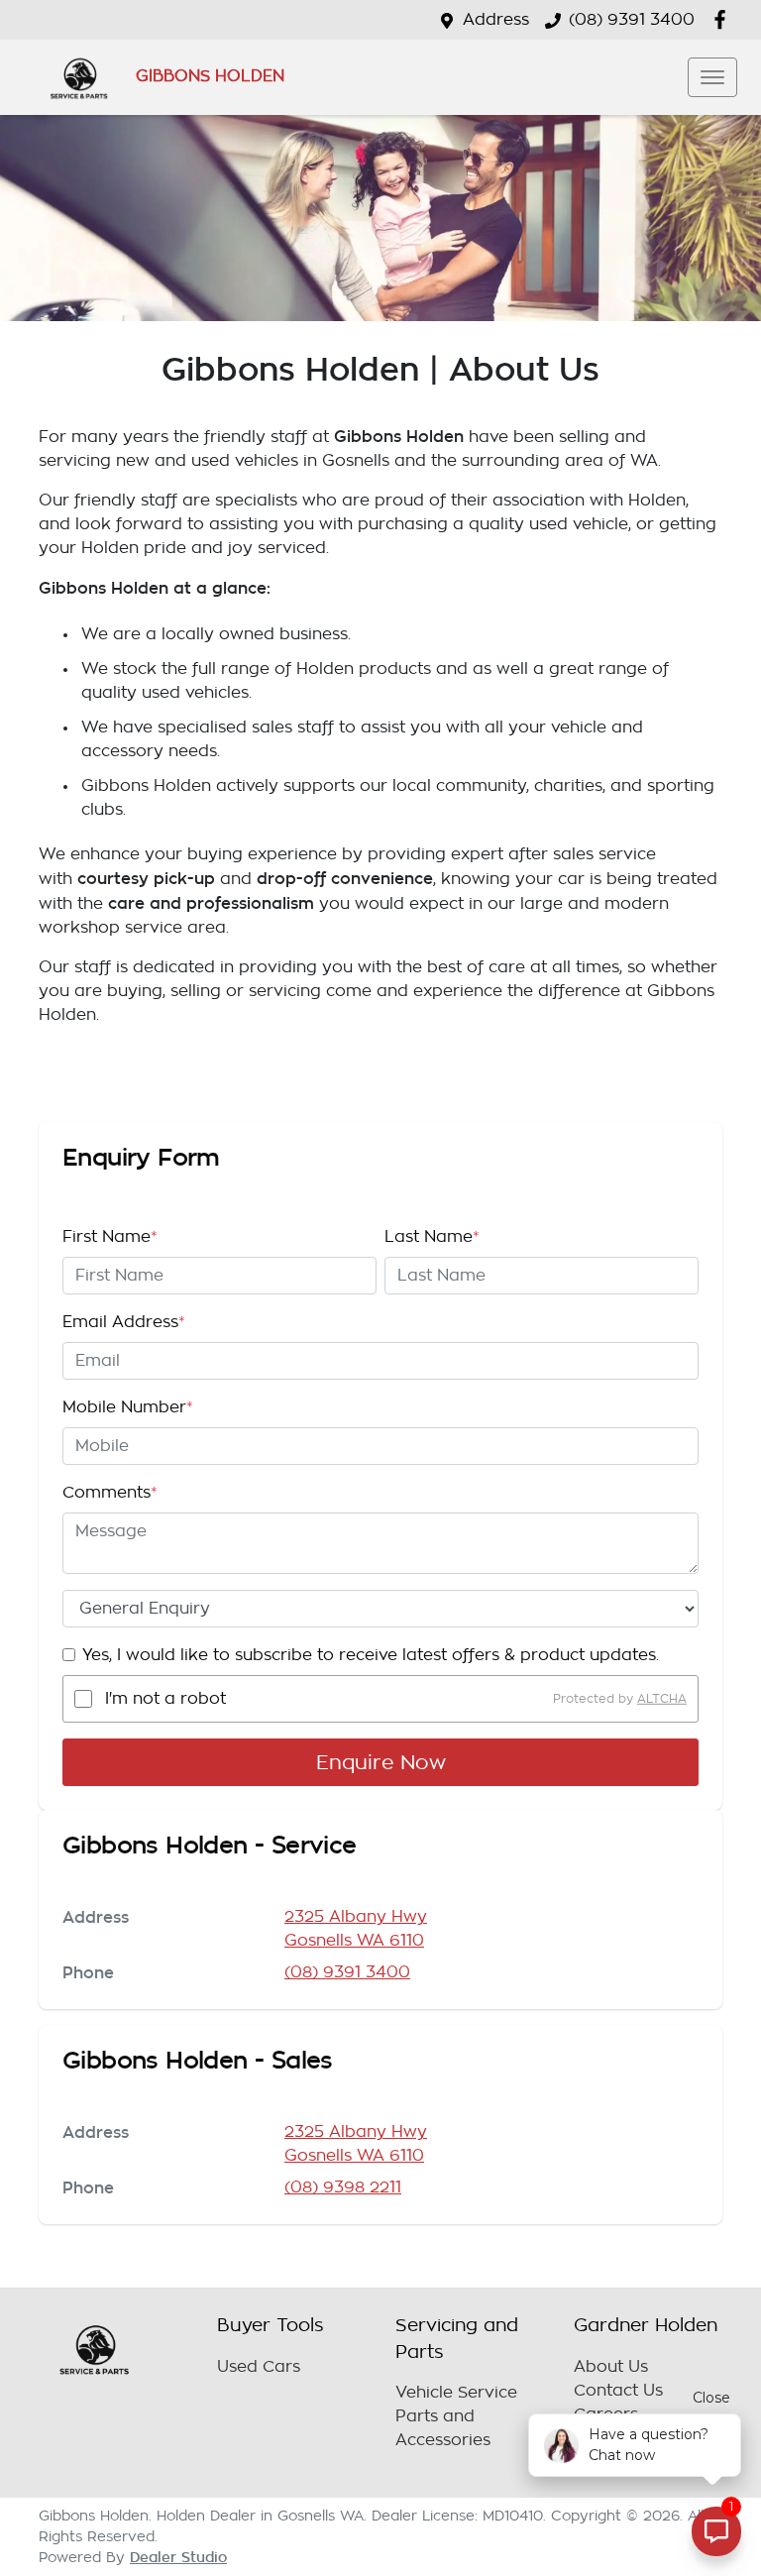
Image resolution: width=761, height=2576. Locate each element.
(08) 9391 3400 (632, 20)
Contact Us (618, 2391)
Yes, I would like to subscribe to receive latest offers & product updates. (371, 1655)
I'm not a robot (165, 1699)
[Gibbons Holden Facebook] (724, 19)
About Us (611, 2367)
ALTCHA (662, 1699)
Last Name (432, 1237)
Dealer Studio (178, 2557)
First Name (110, 1237)
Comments (110, 1493)
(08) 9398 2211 (343, 2187)
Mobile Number (128, 1407)
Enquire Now (381, 1762)
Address (496, 20)
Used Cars (259, 2367)
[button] (712, 77)
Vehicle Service (456, 2393)
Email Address (124, 1322)
